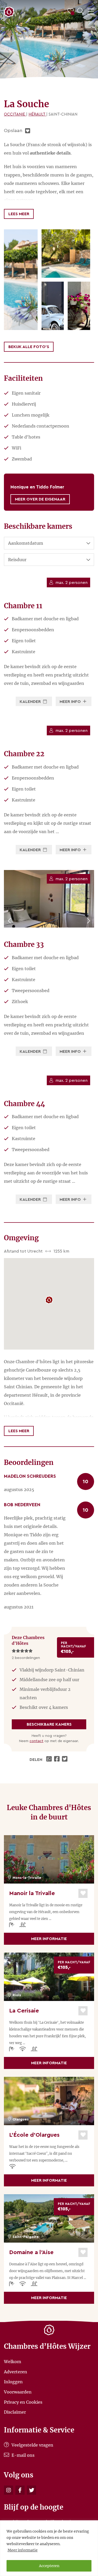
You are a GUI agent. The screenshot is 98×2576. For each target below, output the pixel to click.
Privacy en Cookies (23, 2402)
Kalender (31, 702)
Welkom (13, 2362)
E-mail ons (22, 2455)
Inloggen (13, 2382)
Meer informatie (23, 2550)
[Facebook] (20, 2490)
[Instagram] (8, 2490)
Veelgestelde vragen (32, 2445)
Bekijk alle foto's (29, 347)
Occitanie (15, 114)
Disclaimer (15, 2412)
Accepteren (49, 2566)
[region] (49, 2548)
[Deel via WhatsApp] (50, 1760)
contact (36, 1741)
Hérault (37, 114)
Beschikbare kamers (49, 1724)
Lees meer (19, 214)
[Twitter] (31, 2490)
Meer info (71, 702)
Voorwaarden (18, 2392)
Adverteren (16, 2372)
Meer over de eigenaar (40, 499)
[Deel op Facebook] (57, 1760)
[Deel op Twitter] (65, 1760)
